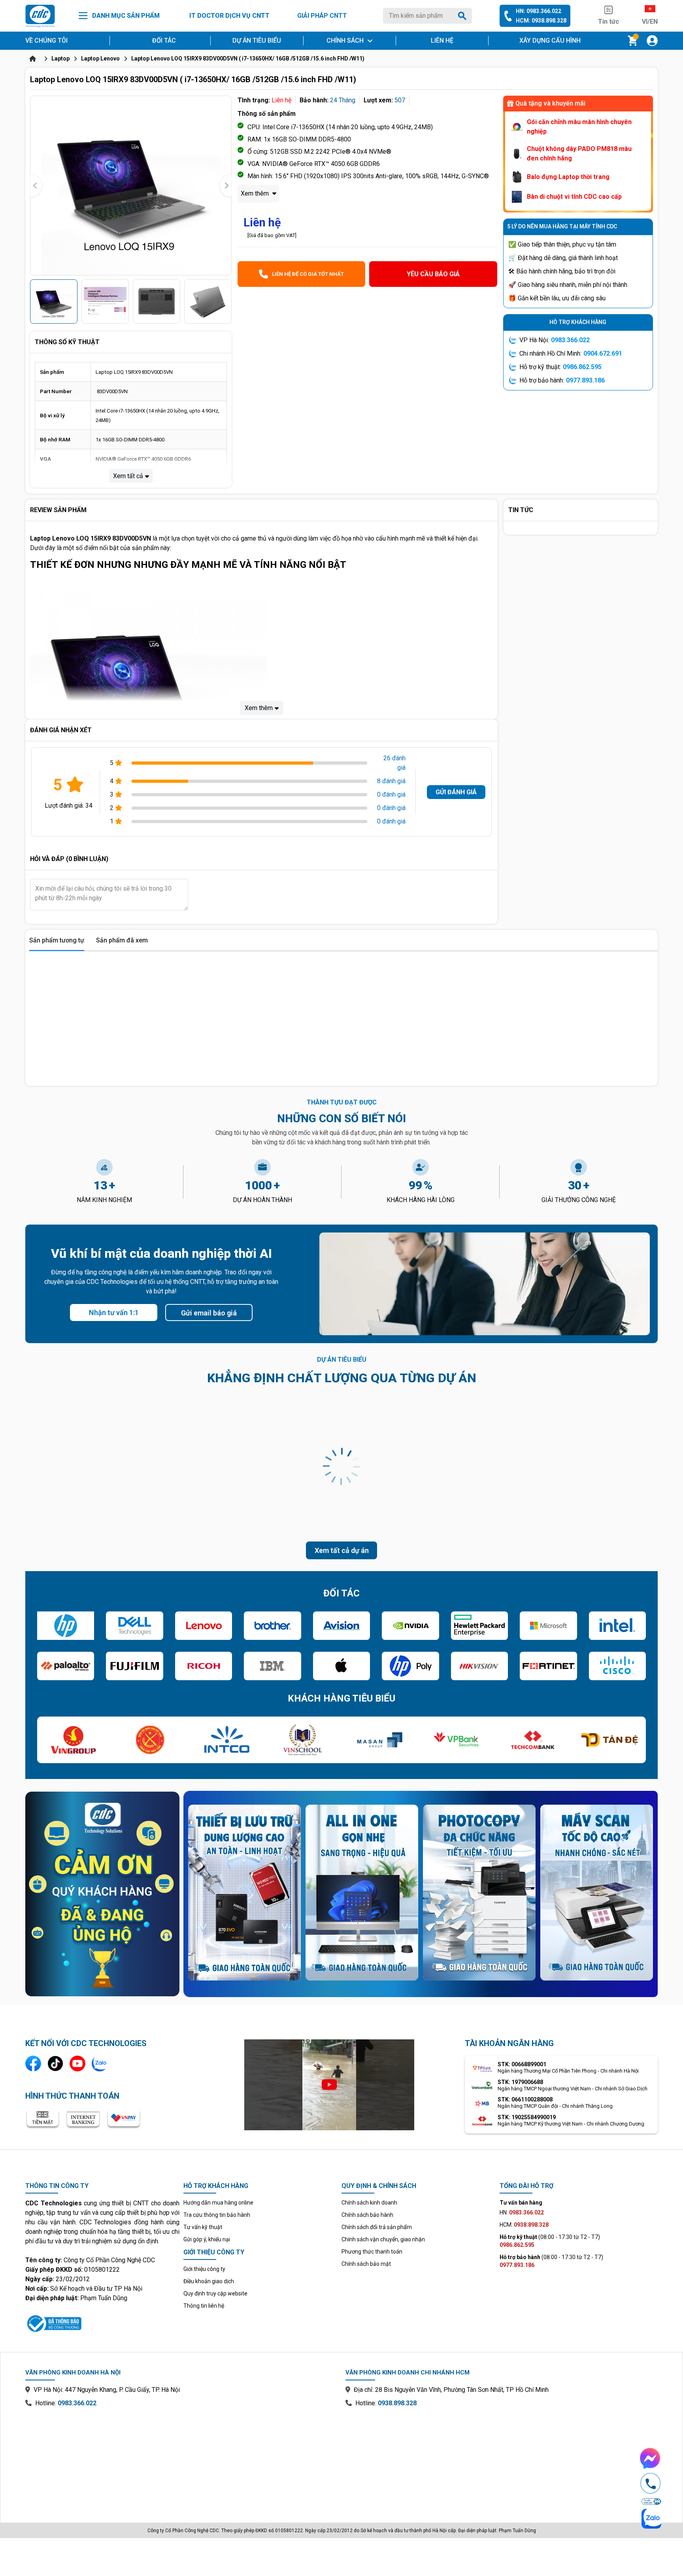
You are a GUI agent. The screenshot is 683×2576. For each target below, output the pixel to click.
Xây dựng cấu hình (550, 41)
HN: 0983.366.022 (539, 11)
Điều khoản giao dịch (209, 2281)
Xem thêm (256, 193)
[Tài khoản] (652, 41)
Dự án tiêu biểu (257, 41)
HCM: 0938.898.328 (541, 21)
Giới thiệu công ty (204, 2269)
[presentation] (36, 186)
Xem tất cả (128, 476)
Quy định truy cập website (215, 2293)
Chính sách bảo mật (366, 2264)
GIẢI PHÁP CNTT (322, 16)
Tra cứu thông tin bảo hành (217, 2215)
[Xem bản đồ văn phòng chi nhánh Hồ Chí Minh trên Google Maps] (502, 2459)
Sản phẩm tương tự (57, 940)
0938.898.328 (397, 2403)
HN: (522, 2212)
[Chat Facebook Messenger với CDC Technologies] (651, 2458)
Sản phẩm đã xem (122, 940)
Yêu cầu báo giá (433, 274)
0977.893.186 (585, 380)
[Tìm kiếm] (464, 16)
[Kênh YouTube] (77, 2063)
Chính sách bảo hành (367, 2215)
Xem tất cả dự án (342, 1550)
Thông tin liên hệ (204, 2306)
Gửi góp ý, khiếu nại (207, 2239)
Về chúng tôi (46, 41)
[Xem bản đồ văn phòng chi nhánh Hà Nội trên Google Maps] (181, 2459)
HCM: (524, 2225)
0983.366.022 (570, 340)
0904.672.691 (603, 353)
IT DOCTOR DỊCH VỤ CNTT (229, 16)
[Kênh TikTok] (55, 2063)
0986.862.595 (582, 367)
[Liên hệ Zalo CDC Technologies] (100, 2063)
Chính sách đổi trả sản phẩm (377, 2227)
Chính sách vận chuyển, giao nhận (383, 2239)
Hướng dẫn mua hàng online (218, 2203)
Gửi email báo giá (209, 1313)
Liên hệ (442, 41)
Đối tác (164, 41)
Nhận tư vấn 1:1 (114, 1312)
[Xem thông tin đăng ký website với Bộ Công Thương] (102, 2322)
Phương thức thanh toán (372, 2252)
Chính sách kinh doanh (369, 2203)
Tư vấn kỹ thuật (203, 2227)
